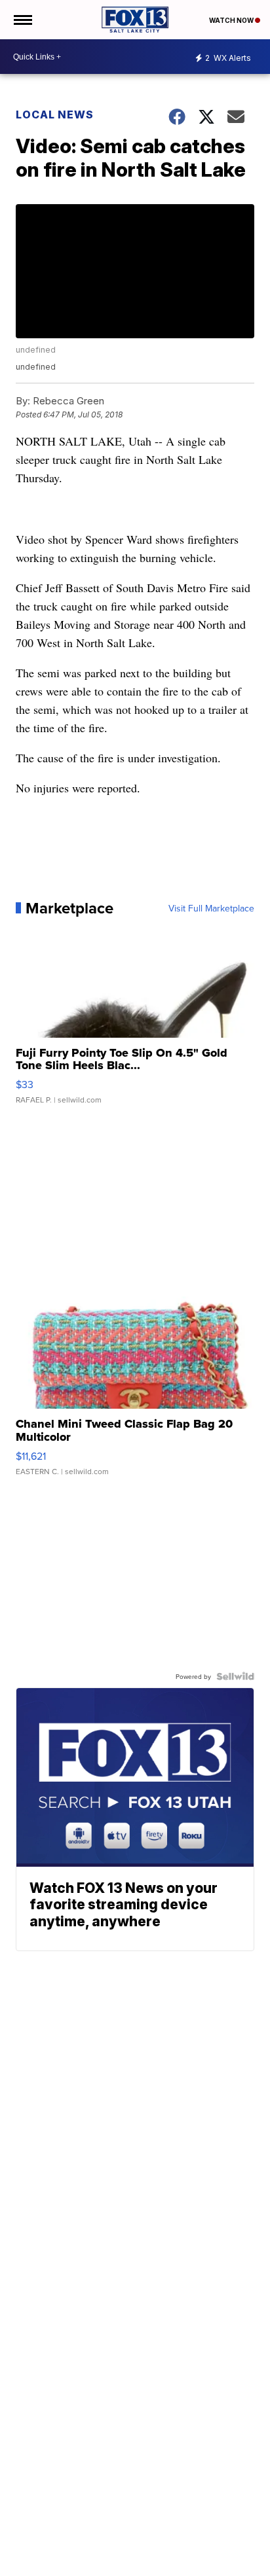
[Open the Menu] (22, 20)
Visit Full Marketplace (211, 908)
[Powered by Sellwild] (235, 1676)
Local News (55, 115)
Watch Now (232, 20)
